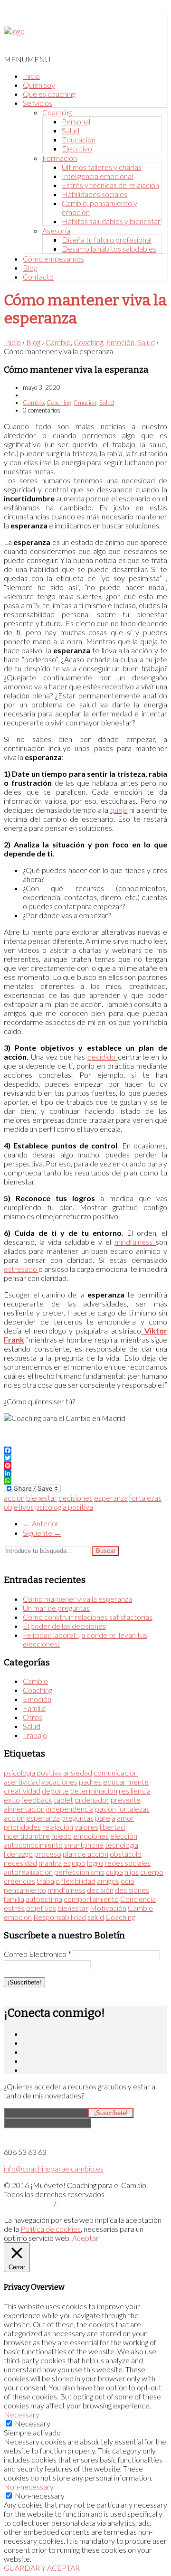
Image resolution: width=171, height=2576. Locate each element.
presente (126, 1800)
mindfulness (135, 1242)
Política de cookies (51, 2229)
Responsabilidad (60, 1917)
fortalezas (145, 1498)
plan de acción (85, 1854)
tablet (63, 1800)
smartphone (84, 1845)
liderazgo (18, 1854)
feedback (37, 1800)
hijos (132, 1872)
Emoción (120, 342)
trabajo (48, 1881)
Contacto (38, 277)
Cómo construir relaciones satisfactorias (88, 1617)
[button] (27, 59)
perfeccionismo (79, 1872)
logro (95, 1863)
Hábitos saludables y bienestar (111, 221)
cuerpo (152, 1872)
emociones (91, 1836)
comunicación (116, 1772)
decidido (103, 1057)
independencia (70, 1809)
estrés (14, 1908)
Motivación (108, 1908)
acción (14, 1498)
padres (90, 1782)
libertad (112, 1827)
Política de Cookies (79, 2204)
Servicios (38, 103)
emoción (18, 1917)
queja (119, 810)
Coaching (57, 112)
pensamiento (25, 1890)
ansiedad (78, 1772)
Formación (60, 158)
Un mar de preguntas (56, 1608)
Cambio (58, 342)
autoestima (44, 1899)
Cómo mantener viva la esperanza (77, 1599)
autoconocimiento (33, 1845)
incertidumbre (27, 1836)
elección (124, 1836)
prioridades (22, 1827)
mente (138, 1782)
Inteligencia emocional (97, 176)
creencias (19, 1881)
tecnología (122, 1845)
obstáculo (126, 1854)
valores (86, 1827)
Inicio (31, 76)
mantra (50, 1863)
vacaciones (59, 1782)
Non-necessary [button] (29, 2487)
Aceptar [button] (85, 2238)
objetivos (19, 1507)
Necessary (33, 2423)
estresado (21, 1269)
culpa (114, 1872)
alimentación (24, 1809)
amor (125, 1818)
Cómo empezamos (53, 259)
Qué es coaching (49, 94)
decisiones (76, 1498)
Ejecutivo (77, 148)
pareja (105, 1818)
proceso (48, 1854)
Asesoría (56, 230)
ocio (128, 1881)
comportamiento (91, 1899)
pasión (105, 1809)
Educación (79, 139)
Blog (30, 268)
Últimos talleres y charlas (102, 167)
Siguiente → (42, 1533)
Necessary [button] (22, 2414)
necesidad (20, 1863)
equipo (74, 1863)
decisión (100, 1890)
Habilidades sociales (95, 194)
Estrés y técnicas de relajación (110, 185)
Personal (76, 121)
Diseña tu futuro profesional (107, 240)
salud (96, 1917)
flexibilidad (78, 1881)
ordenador (92, 1800)
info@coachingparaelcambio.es (54, 2168)
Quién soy (39, 85)
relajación (58, 1827)
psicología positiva (64, 1507)
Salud (71, 130)
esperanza (111, 1498)
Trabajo (35, 1735)
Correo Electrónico (38, 1954)
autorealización (28, 1872)
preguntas (77, 1818)
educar (114, 1782)
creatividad (22, 1791)
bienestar (42, 1498)
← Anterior (41, 1523)
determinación (94, 1791)
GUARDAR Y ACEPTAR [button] (42, 2568)
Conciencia (138, 1899)
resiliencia (135, 1791)
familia (14, 1899)
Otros (33, 1717)
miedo (62, 1836)
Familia (34, 1708)
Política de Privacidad (28, 2204)
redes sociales (128, 1863)
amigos (108, 1881)
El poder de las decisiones (64, 1626)
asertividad (22, 1782)
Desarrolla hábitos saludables (109, 249)
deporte (55, 1791)
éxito (12, 1800)
